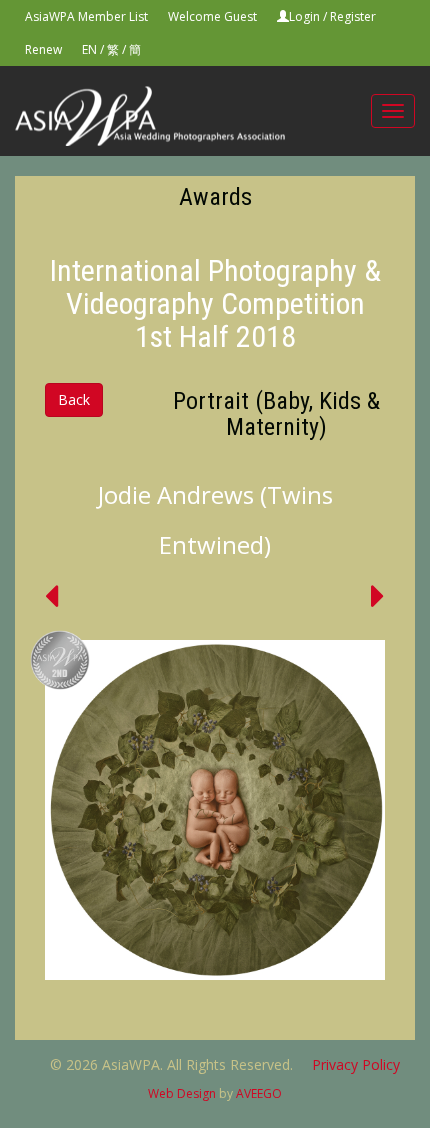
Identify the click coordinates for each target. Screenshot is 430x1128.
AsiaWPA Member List (86, 16)
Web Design (182, 1093)
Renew (43, 49)
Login (304, 16)
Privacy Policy (356, 1064)
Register (353, 16)
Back (74, 399)
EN (89, 49)
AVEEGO (259, 1093)
